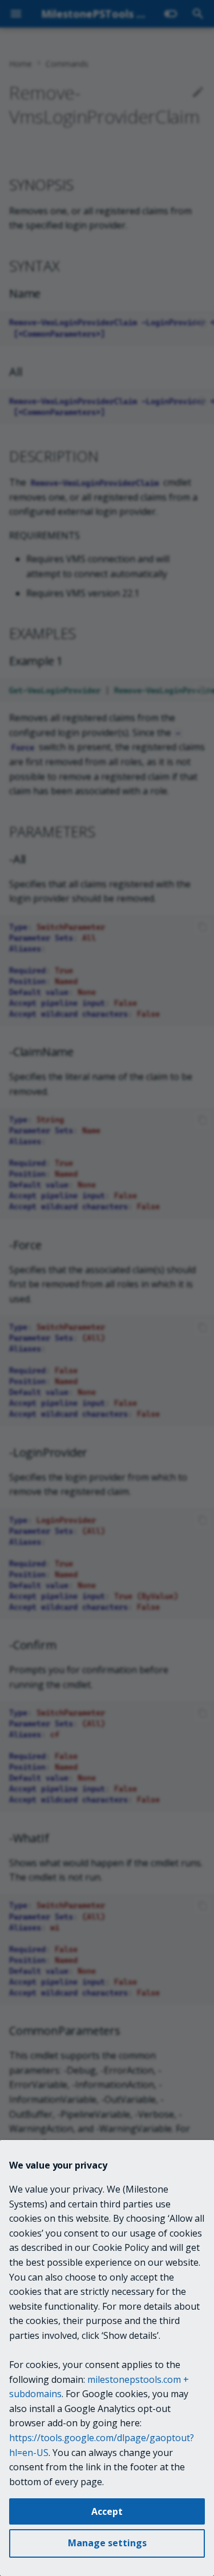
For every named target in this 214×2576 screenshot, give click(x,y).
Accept (107, 2511)
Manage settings (107, 2543)
